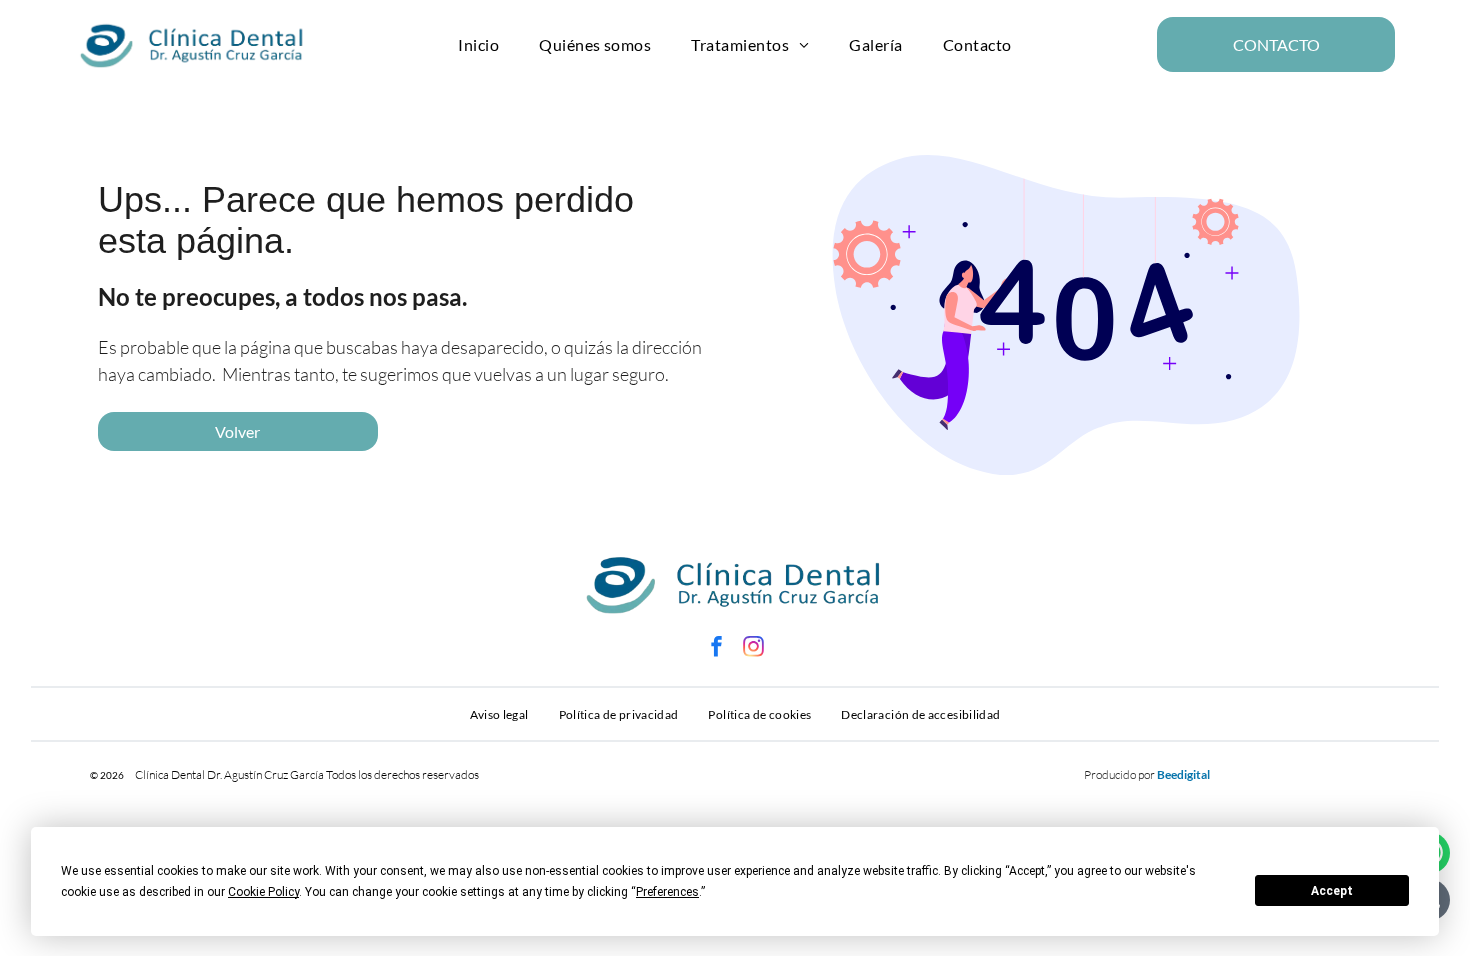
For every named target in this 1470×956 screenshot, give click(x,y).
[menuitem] (478, 44)
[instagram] (754, 648)
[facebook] (717, 648)
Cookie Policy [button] (263, 892)
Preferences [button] (667, 892)
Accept (1332, 891)
